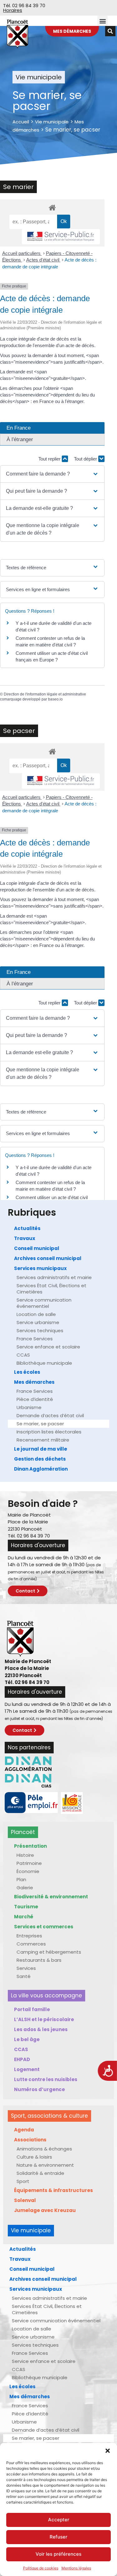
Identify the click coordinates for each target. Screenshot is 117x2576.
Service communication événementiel (44, 1303)
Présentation (30, 1846)
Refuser (58, 2537)
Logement (27, 2069)
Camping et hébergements (49, 1952)
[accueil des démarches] (52, 207)
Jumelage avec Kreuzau (45, 2210)
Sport (23, 2181)
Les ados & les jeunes (41, 2029)
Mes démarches (34, 1382)
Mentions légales (76, 2568)
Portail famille (32, 2009)
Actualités (27, 1228)
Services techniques (40, 1330)
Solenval (25, 2200)
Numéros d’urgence (39, 2089)
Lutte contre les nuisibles (46, 2079)
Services (26, 1968)
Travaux (25, 1238)
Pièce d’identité (35, 1399)
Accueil (21, 122)
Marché (24, 1917)
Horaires (13, 10)
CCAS (23, 1355)
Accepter (59, 2520)
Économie (28, 1871)
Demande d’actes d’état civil (50, 1415)
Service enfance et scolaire (48, 1347)
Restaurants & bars (39, 1960)
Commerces (31, 1944)
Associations (30, 2140)
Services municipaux (40, 1268)
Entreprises (29, 1936)
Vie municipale (52, 122)
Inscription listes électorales (49, 1432)
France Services (35, 1339)
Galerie (25, 1888)
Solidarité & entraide (40, 2173)
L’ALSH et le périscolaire (44, 2019)
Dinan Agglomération (41, 1469)
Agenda (24, 2130)
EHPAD (22, 2059)
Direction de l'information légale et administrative (45, 694)
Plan (21, 1879)
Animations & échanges (44, 2149)
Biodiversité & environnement (51, 1897)
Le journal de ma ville (41, 1449)
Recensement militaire (43, 1440)
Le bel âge (27, 2039)
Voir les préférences (58, 2554)
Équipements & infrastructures (54, 2190)
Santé (24, 1976)
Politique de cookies (41, 2568)
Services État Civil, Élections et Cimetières (51, 1289)
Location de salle (36, 1314)
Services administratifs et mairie (54, 1277)
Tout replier (50, 459)
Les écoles (27, 1372)
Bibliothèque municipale (44, 1363)
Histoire (25, 1855)
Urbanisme (29, 1407)
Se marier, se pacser (40, 1424)
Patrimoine (29, 1863)
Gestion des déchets (40, 1459)
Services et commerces (44, 1927)
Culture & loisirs (34, 2157)
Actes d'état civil (43, 260)
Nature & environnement (45, 2165)
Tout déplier (86, 459)
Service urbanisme (38, 1322)
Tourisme (26, 1907)
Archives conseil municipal (48, 1258)
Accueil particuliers (22, 253)
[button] (108, 2451)
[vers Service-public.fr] (61, 237)
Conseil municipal (37, 1248)
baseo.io (55, 699)
